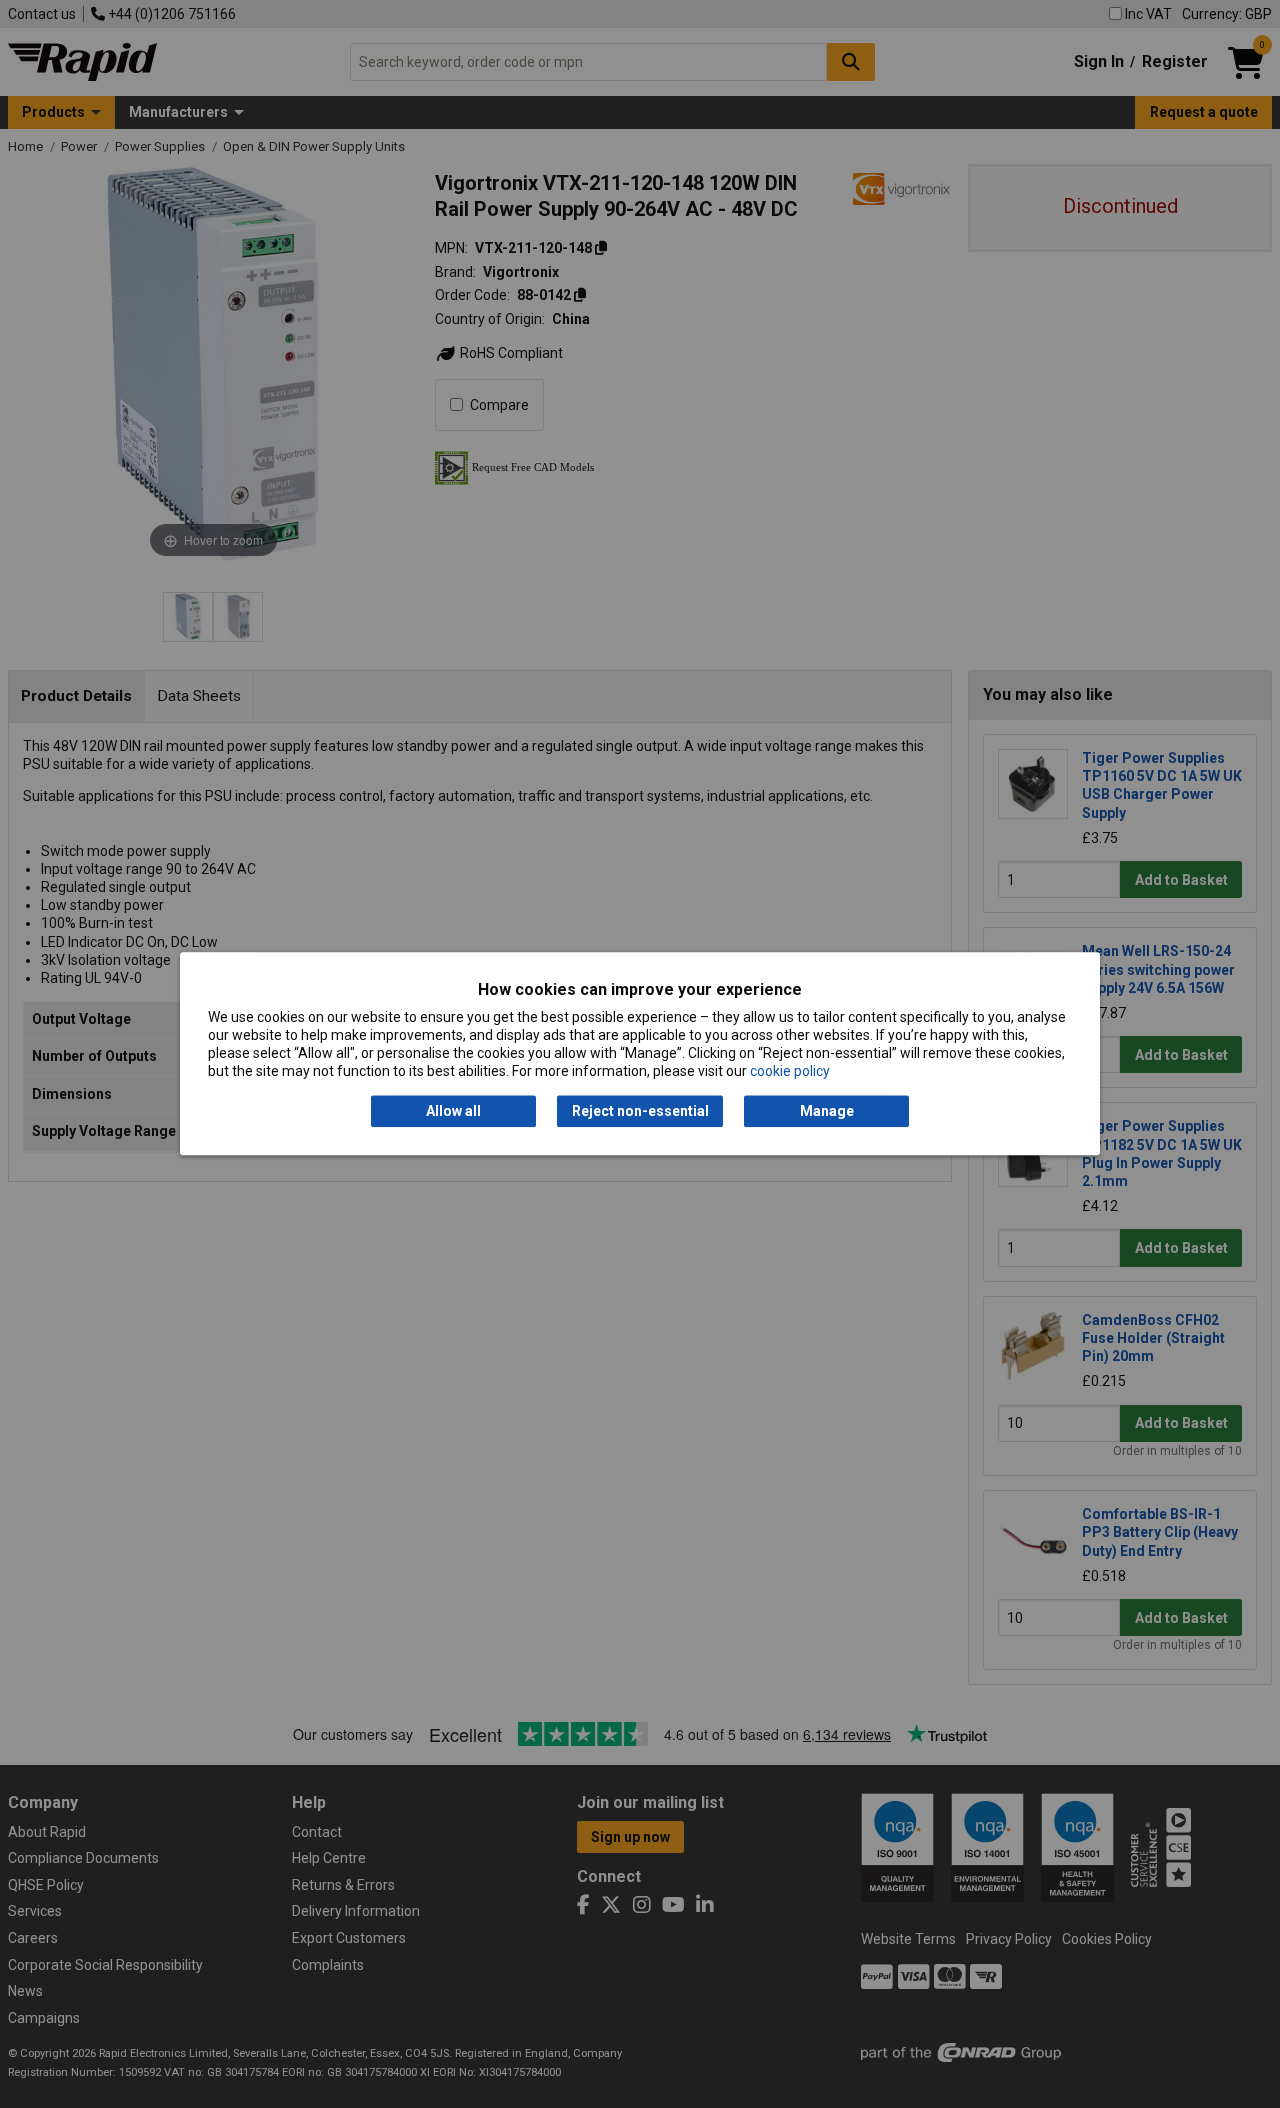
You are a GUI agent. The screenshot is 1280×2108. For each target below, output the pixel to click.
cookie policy (790, 1072)
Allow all (453, 1111)
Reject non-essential (640, 1111)
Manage (827, 1111)
